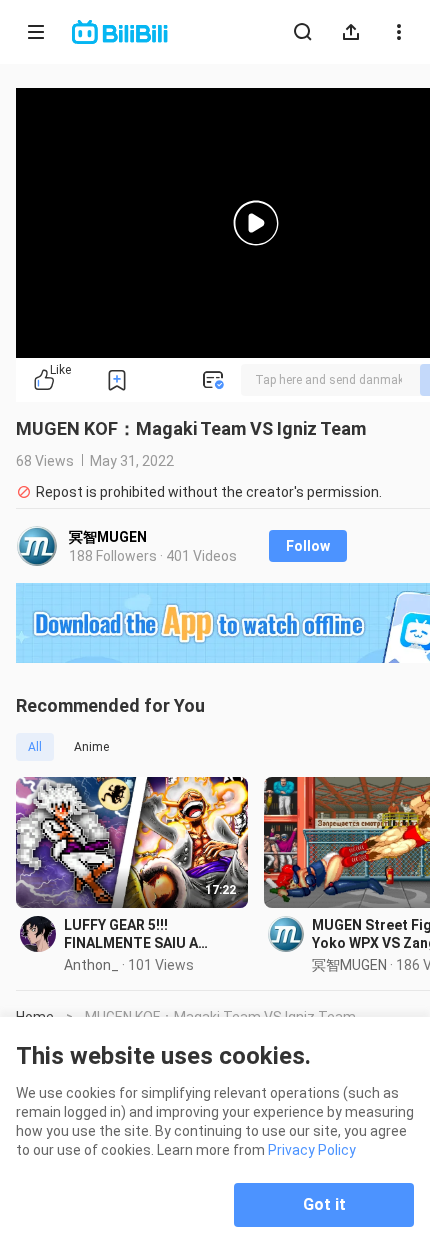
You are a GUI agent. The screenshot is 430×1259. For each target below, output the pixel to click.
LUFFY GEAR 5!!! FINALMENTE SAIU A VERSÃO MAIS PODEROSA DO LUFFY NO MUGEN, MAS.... (148, 934)
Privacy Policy (312, 1150)
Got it (324, 1204)
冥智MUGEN (108, 537)
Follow (308, 546)
